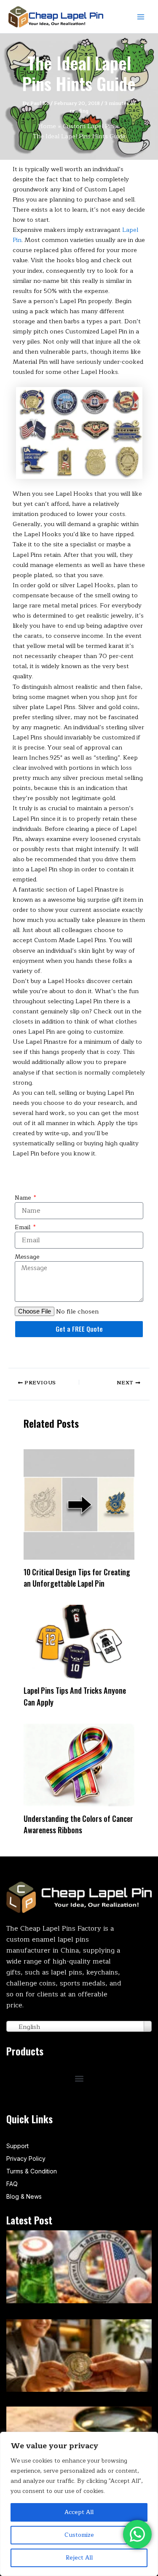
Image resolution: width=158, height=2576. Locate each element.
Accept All (79, 2512)
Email (23, 1228)
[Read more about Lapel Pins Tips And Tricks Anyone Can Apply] (79, 1641)
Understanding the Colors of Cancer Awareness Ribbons (78, 1824)
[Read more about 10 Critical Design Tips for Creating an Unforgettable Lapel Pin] (79, 1504)
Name (24, 1198)
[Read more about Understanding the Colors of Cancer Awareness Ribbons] (79, 1765)
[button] (79, 2078)
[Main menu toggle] (141, 17)
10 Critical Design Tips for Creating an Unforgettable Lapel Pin (77, 1577)
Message (27, 1257)
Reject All (79, 2558)
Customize (79, 2535)
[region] (79, 2504)
